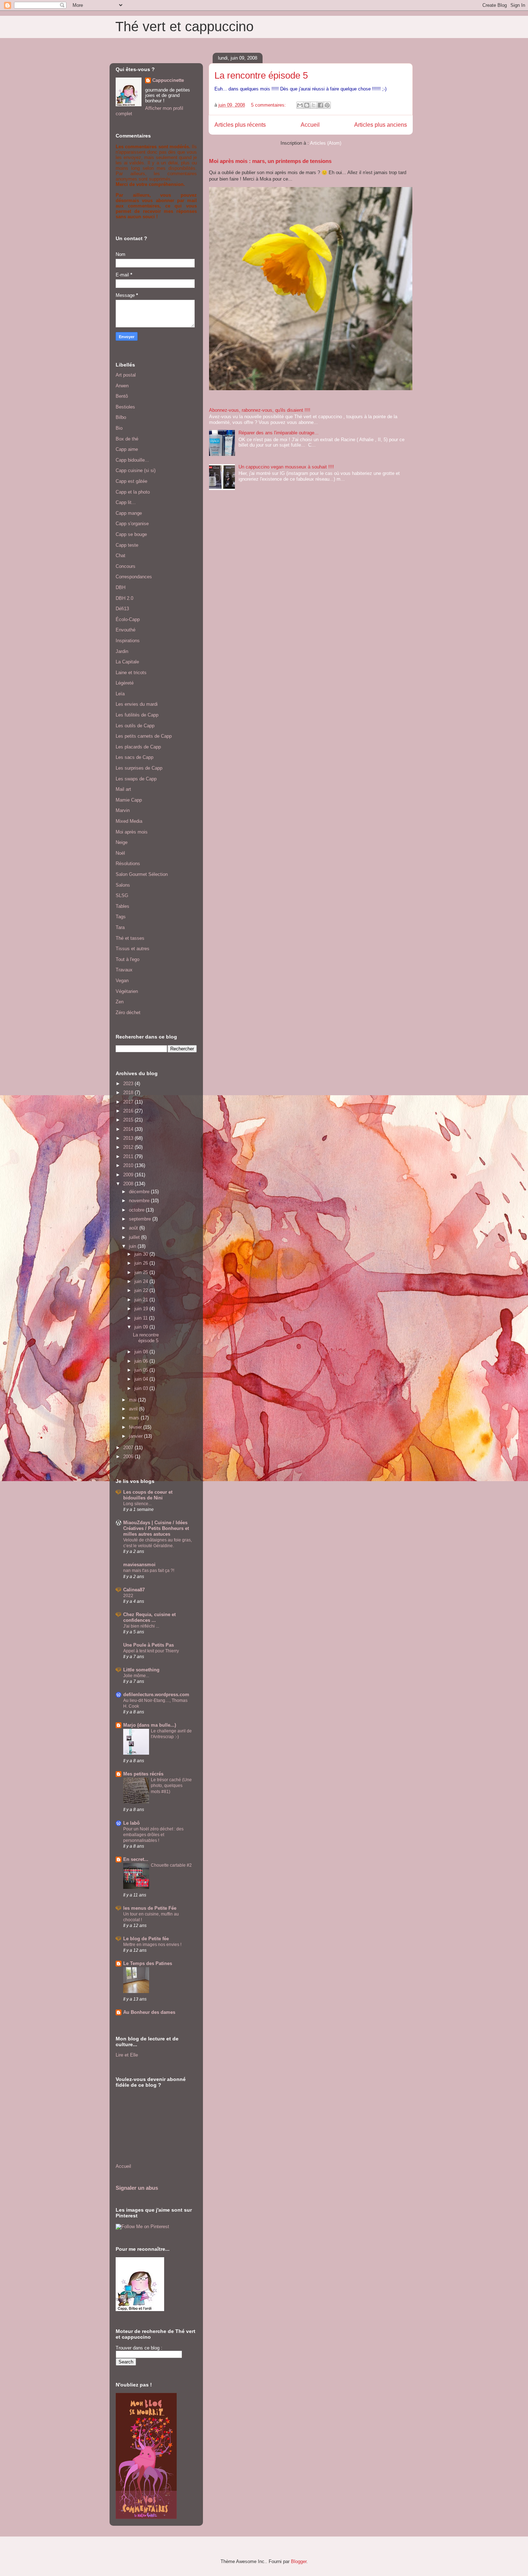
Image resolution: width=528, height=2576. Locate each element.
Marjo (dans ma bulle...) (150, 1725)
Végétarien (127, 991)
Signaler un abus (137, 2188)
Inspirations (128, 641)
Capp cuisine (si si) (136, 470)
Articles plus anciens (381, 125)
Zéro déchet (128, 1012)
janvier (136, 1436)
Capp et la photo (133, 492)
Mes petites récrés (143, 1774)
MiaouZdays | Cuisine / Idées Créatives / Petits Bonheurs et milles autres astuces (156, 1528)
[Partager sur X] (314, 105)
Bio (119, 428)
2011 (129, 1156)
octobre (137, 1210)
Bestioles (125, 407)
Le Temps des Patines (148, 1963)
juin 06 (142, 1361)
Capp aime (127, 449)
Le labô (131, 1823)
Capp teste (127, 545)
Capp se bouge (131, 534)
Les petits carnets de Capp (144, 736)
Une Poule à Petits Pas (149, 1645)
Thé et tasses (130, 938)
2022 (128, 1596)
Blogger (299, 2561)
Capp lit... (126, 502)
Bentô (122, 396)
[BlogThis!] (307, 105)
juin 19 (142, 1309)
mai (133, 1400)
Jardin (122, 651)
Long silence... (137, 1504)
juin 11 (142, 1318)
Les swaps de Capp (136, 779)
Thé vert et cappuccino (184, 27)
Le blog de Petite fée (146, 1939)
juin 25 (142, 1272)
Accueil (310, 125)
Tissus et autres (133, 949)
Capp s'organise (132, 524)
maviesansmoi (139, 1565)
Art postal (126, 375)
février (136, 1427)
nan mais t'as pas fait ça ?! (149, 1571)
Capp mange (129, 513)
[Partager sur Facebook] (320, 105)
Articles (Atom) (326, 143)
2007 (129, 1448)
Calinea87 (134, 1590)
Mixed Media (129, 821)
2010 (129, 1165)
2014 (129, 1129)
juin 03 (142, 1388)
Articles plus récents (240, 125)
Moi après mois (132, 832)
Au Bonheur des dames (149, 2012)
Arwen (122, 386)
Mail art (123, 789)
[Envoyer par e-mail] (300, 105)
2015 (129, 1120)
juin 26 (142, 1263)
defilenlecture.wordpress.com (156, 1695)
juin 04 (142, 1379)
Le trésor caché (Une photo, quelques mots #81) (171, 1786)
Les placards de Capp (138, 747)
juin (133, 1246)
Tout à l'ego (128, 959)
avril (134, 1409)
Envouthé (126, 630)
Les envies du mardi (137, 704)
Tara (120, 927)
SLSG (122, 895)
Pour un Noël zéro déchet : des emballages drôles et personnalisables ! (153, 1835)
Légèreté (125, 683)
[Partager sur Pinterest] (327, 105)
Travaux (124, 970)
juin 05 (142, 1370)
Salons (123, 885)
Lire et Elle (127, 2055)
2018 (129, 1093)
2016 (129, 1111)
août (134, 1228)
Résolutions (128, 864)
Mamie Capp (129, 800)
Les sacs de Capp (135, 757)
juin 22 (142, 1290)
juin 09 (142, 1327)
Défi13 (122, 609)
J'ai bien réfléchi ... (141, 1626)
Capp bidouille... (132, 460)
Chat (121, 556)
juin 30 (142, 1254)
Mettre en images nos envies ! (152, 1945)
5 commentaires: (269, 105)
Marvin (123, 810)
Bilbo (121, 417)
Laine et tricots (131, 673)
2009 (129, 1175)
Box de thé (127, 439)
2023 (129, 1084)
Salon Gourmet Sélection (142, 874)
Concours (126, 566)
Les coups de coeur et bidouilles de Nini (148, 1495)
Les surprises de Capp (139, 768)
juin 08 (142, 1352)
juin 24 (142, 1281)
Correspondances (134, 577)
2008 (129, 1184)
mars (135, 1418)
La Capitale (127, 662)
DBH (121, 587)
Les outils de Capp (135, 726)
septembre (141, 1219)
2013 (129, 1138)
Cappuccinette (168, 80)
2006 (129, 1457)
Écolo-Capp (128, 619)
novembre (140, 1201)
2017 (129, 1102)
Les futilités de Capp (137, 715)
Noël (120, 853)
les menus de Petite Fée (150, 1908)
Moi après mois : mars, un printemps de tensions (270, 161)
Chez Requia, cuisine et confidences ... (149, 1617)
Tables (122, 906)
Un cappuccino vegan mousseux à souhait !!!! (286, 467)
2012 (129, 1147)
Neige (122, 842)
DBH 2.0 (124, 598)
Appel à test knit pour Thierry (151, 1651)
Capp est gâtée (131, 481)
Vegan (122, 981)
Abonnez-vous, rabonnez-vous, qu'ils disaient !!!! (260, 410)
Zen (120, 1002)
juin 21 (142, 1300)
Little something (141, 1670)
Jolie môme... (136, 1676)
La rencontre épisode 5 (261, 75)
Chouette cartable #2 (171, 1865)
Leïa (120, 694)
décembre (140, 1192)
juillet (135, 1237)
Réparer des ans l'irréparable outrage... (279, 433)
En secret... (136, 1859)
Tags (121, 917)
